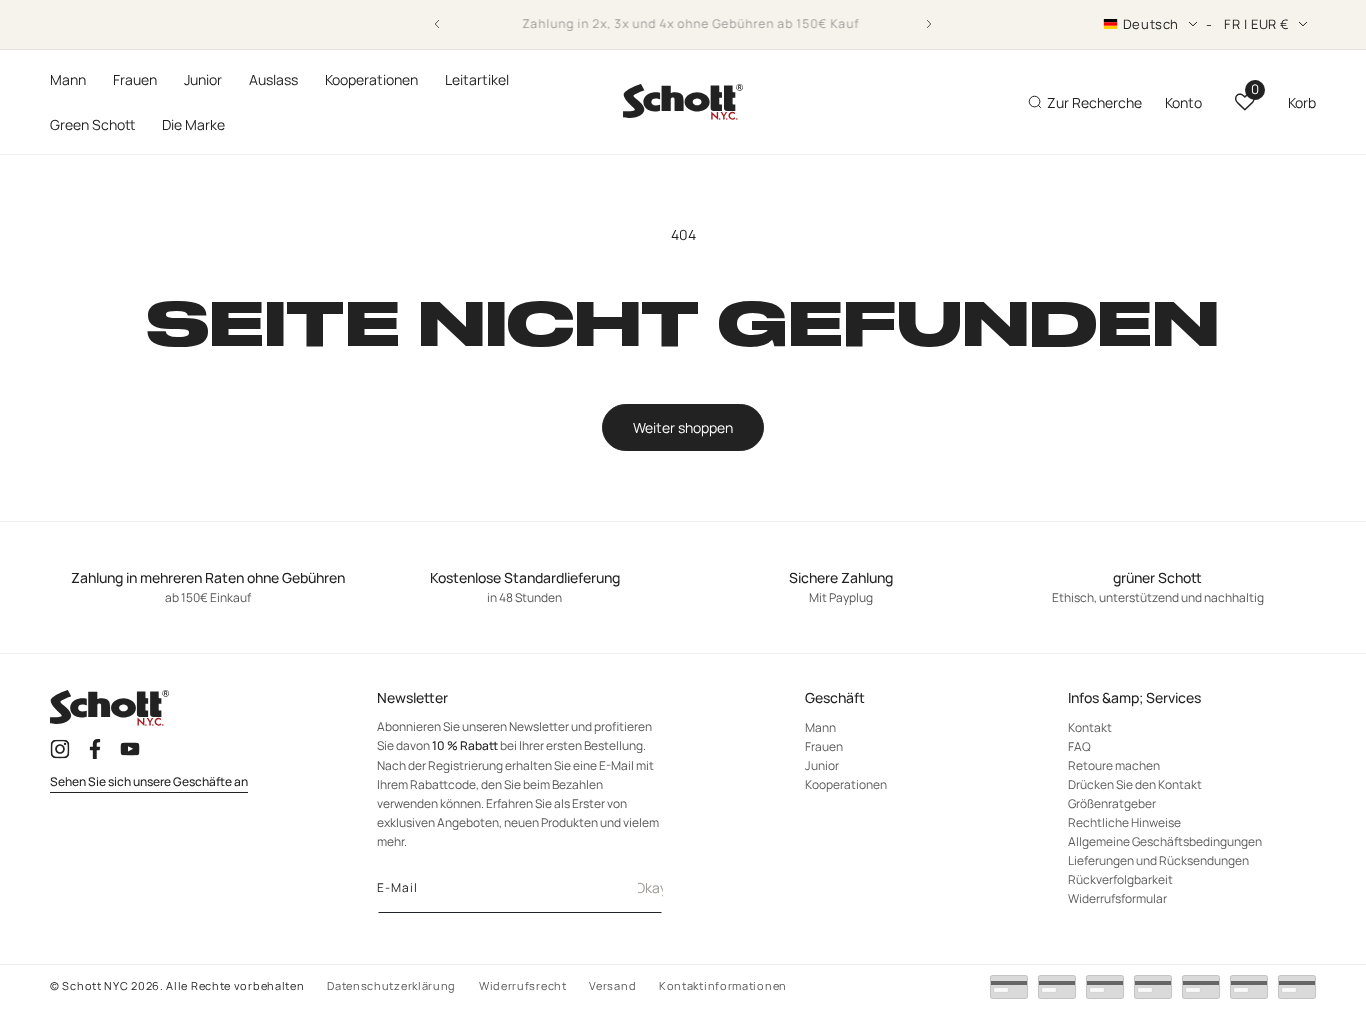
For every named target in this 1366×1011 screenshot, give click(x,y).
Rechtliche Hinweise (1124, 822)
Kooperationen (846, 784)
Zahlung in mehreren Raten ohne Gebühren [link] (208, 578)
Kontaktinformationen (723, 985)
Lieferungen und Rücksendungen (1158, 860)
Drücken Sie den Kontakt (1135, 784)
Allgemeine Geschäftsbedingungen (1165, 841)
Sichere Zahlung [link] (841, 578)
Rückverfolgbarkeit (1120, 879)
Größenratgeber (1112, 803)
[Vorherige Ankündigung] (437, 24)
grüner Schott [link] (1157, 578)
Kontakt (1090, 727)
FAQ (1079, 746)
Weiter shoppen (683, 427)
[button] (68, 80)
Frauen (824, 746)
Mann (820, 727)
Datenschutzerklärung (391, 985)
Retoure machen (1114, 765)
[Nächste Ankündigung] (929, 24)
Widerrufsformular (1117, 898)
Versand (612, 985)
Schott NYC (95, 985)
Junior (822, 765)
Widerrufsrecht (523, 985)
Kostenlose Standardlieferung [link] (525, 578)
